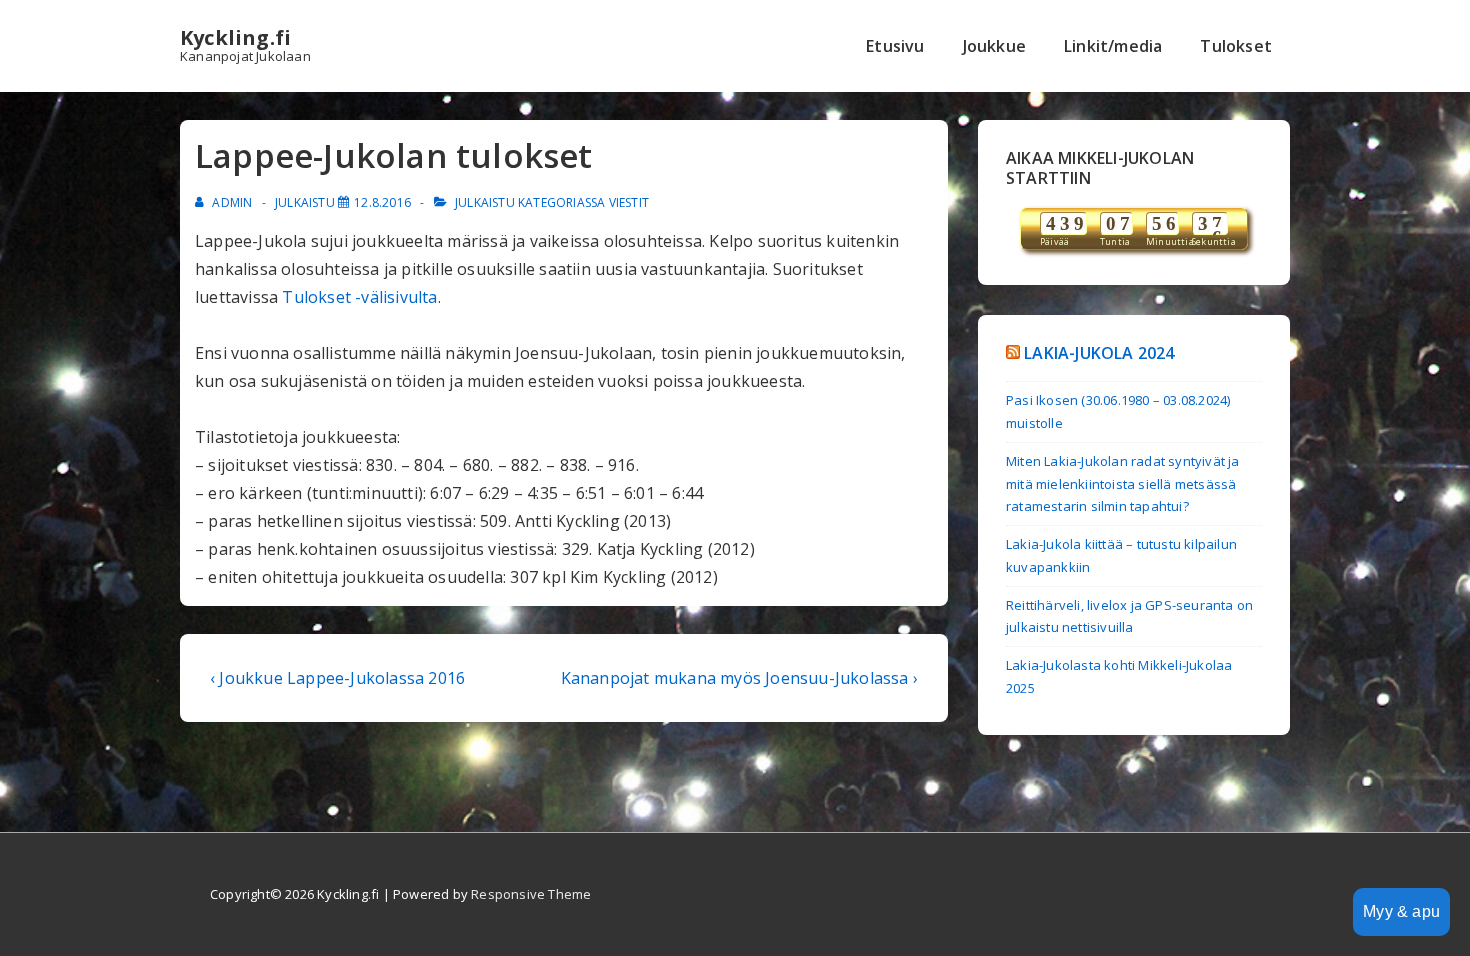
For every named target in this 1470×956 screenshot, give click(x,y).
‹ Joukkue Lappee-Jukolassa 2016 (337, 678)
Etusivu (895, 46)
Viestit (629, 202)
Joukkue (994, 46)
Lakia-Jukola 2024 (1099, 353)
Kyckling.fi (235, 37)
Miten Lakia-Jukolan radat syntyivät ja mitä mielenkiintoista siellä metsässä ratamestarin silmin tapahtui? (1123, 484)
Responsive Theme (531, 894)
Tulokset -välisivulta (359, 297)
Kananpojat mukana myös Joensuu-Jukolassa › (739, 678)
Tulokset (1236, 46)
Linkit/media (1113, 46)
